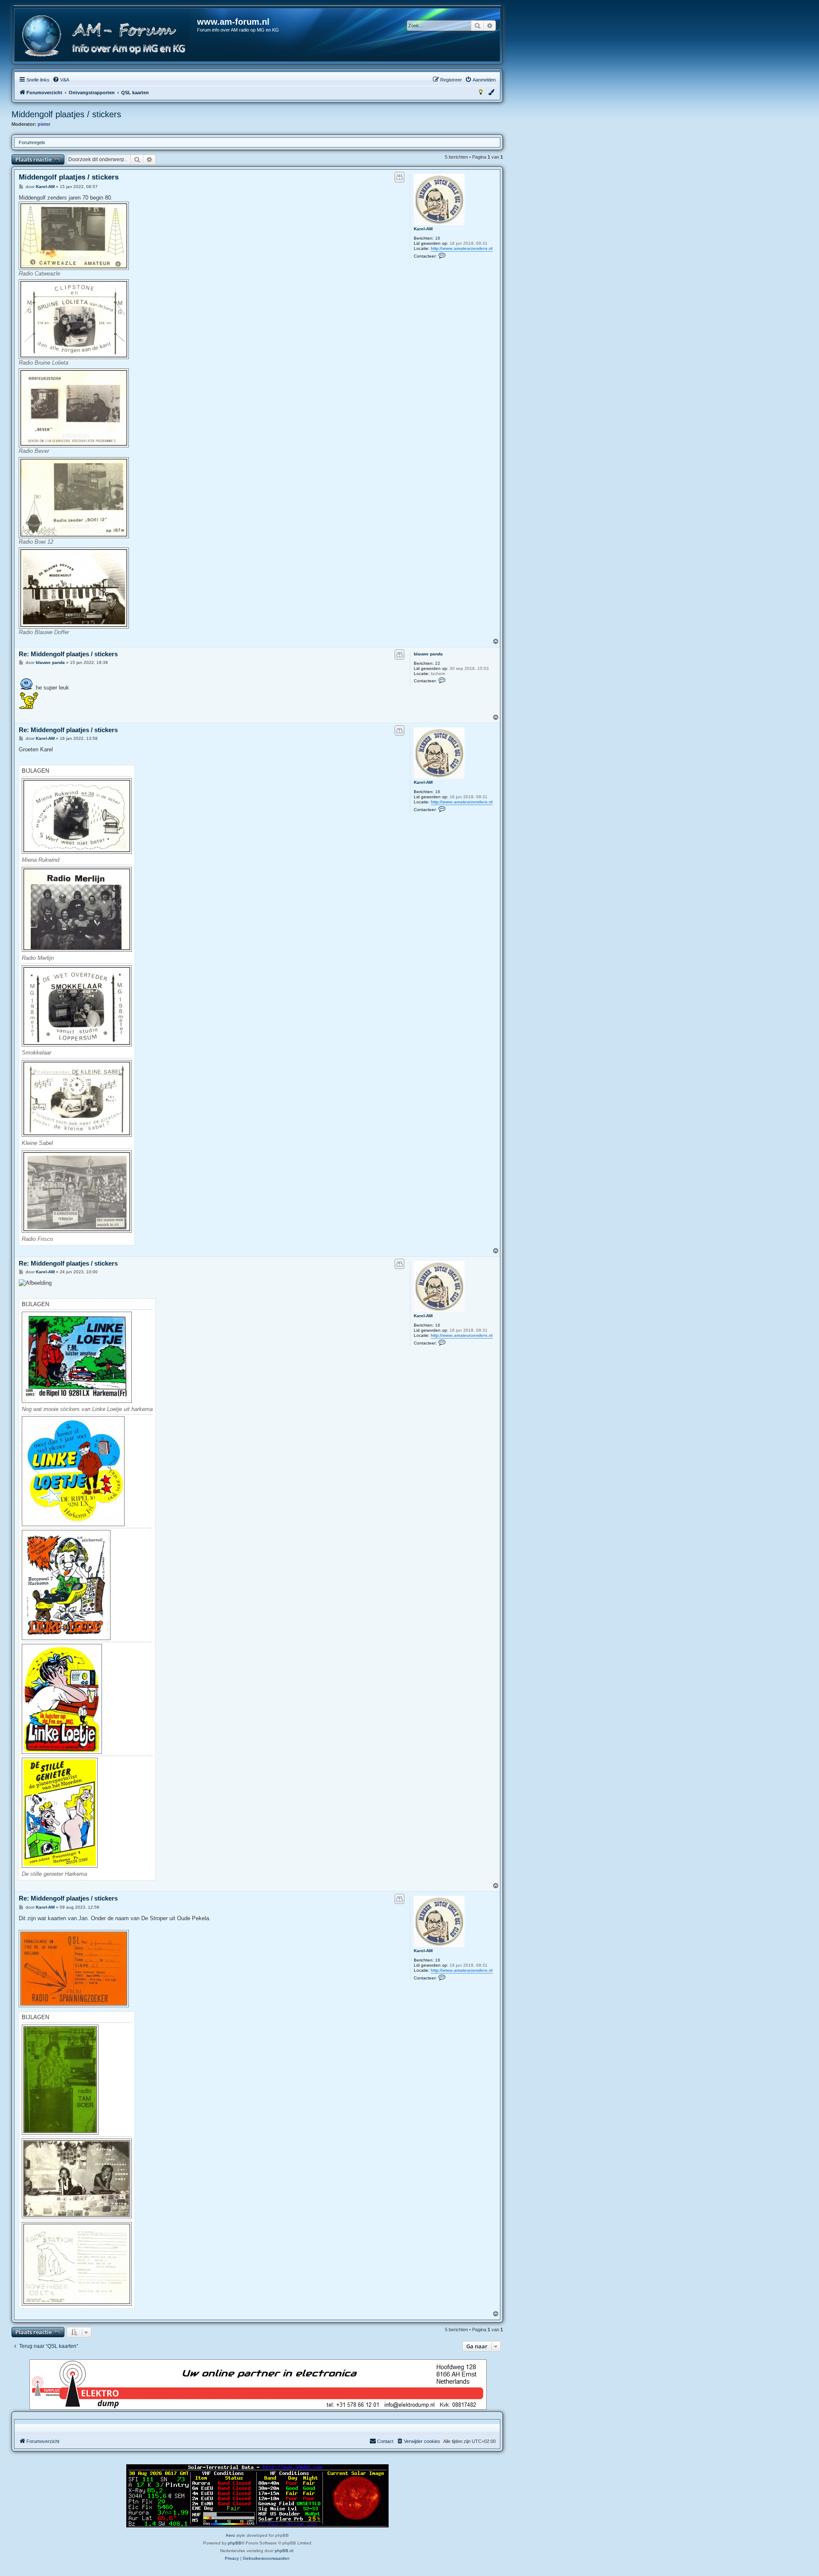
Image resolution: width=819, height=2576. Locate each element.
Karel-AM (423, 229)
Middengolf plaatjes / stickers (66, 114)
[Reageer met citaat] (399, 177)
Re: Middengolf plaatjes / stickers (68, 654)
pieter (44, 124)
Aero (230, 2535)
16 (438, 238)
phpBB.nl (284, 2551)
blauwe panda (428, 654)
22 (438, 663)
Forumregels (32, 142)
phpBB (235, 2543)
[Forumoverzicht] (106, 36)
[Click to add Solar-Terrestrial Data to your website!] (257, 2496)
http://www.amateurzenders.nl (462, 248)
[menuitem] (61, 80)
